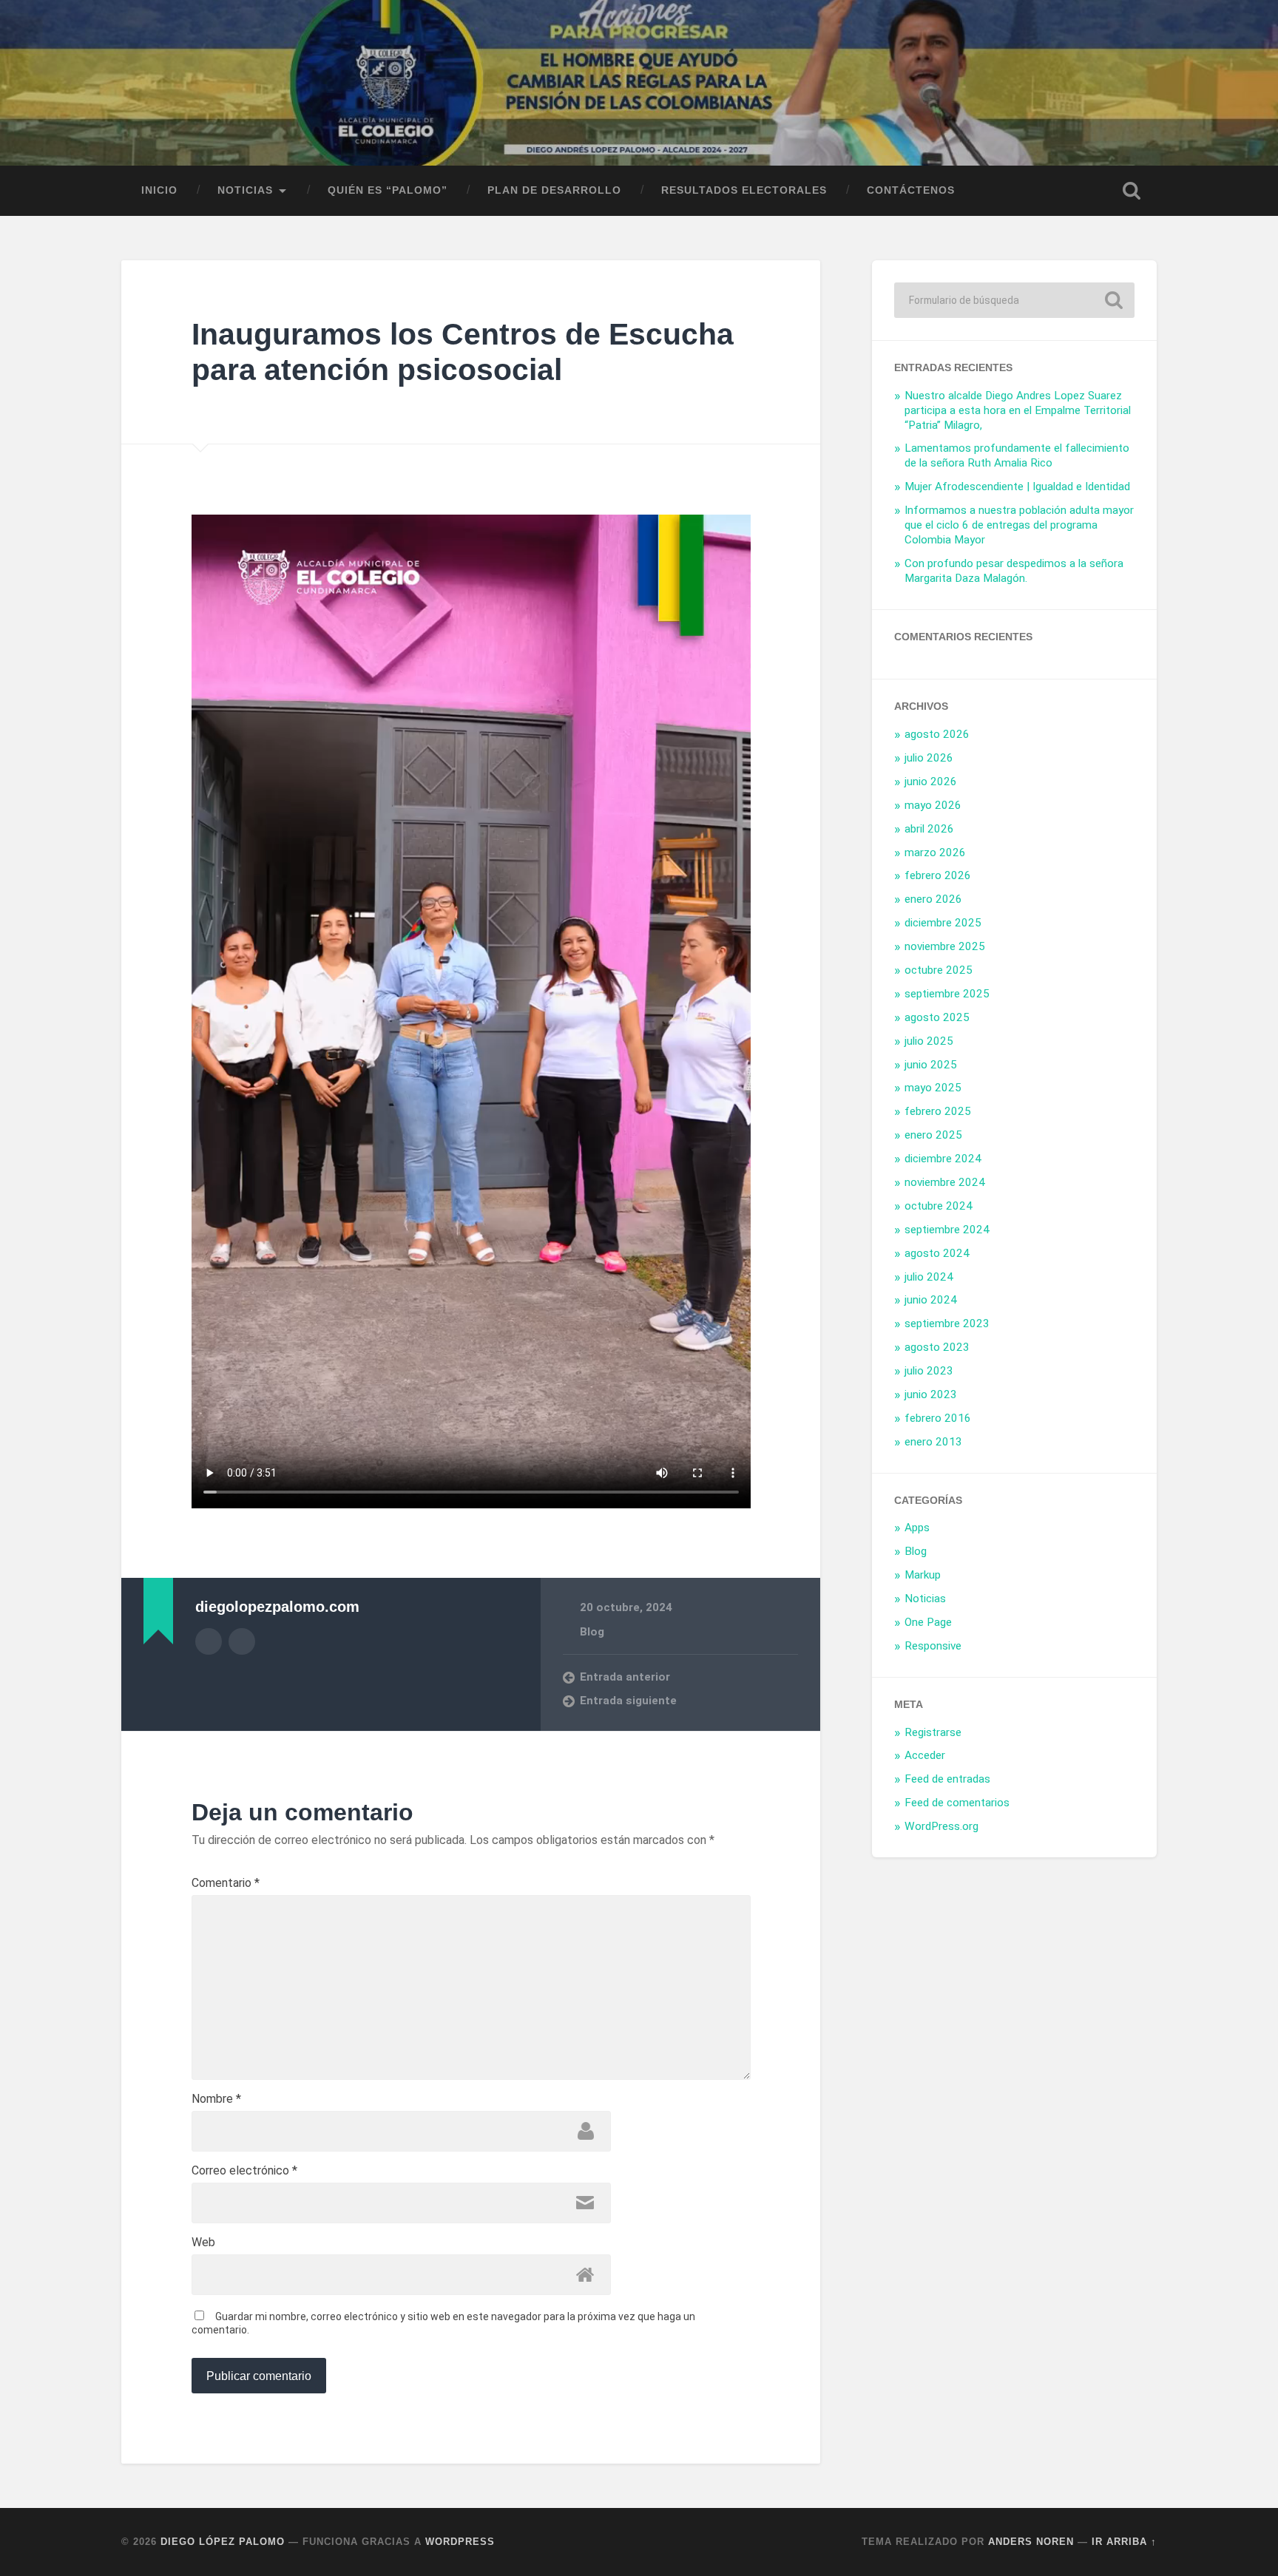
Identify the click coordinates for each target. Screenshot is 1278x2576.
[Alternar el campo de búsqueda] (1132, 191)
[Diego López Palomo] (639, 83)
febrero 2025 (938, 1111)
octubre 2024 (939, 1206)
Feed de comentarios (957, 1803)
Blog (592, 1632)
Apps (917, 1528)
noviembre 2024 (945, 1182)
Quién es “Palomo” (388, 190)
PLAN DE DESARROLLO (554, 190)
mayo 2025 (933, 1088)
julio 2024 (929, 1277)
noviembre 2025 (945, 946)
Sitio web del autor (242, 1641)
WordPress (460, 2542)
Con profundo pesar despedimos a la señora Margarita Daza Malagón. (1014, 571)
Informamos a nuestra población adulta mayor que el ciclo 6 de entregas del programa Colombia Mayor (1019, 525)
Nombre (216, 2099)
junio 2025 (931, 1065)
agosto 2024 (937, 1253)
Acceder (925, 1755)
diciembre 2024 (943, 1159)
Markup (923, 1575)
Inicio (159, 190)
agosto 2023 (937, 1347)
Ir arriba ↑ (1124, 2542)
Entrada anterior (625, 1677)
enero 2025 (933, 1135)
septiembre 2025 (947, 994)
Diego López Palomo (223, 2542)
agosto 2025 (937, 1017)
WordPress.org (941, 1826)
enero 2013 (933, 1442)
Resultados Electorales (744, 190)
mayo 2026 (933, 805)
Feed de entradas (947, 1779)
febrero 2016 (938, 1418)
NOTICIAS (245, 190)
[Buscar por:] (1014, 300)
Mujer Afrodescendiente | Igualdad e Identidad (1017, 487)
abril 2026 (929, 829)
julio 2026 (929, 758)
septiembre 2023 (947, 1323)
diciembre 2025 (943, 923)
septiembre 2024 (947, 1230)
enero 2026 (933, 899)
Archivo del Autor (209, 1641)
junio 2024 (931, 1300)
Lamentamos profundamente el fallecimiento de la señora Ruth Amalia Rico (1017, 455)
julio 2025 (929, 1041)
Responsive (933, 1646)
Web (203, 2243)
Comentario (226, 1883)
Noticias (925, 1599)
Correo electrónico (244, 2171)
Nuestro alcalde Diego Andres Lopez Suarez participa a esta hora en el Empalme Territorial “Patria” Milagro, (1018, 410)
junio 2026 (931, 782)
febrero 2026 (938, 875)
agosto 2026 (937, 734)
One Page (928, 1622)
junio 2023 (931, 1394)
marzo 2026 (935, 853)
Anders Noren (1031, 2542)
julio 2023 (929, 1371)
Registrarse (933, 1732)
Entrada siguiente (628, 1701)
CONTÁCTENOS (911, 190)
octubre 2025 (939, 970)
